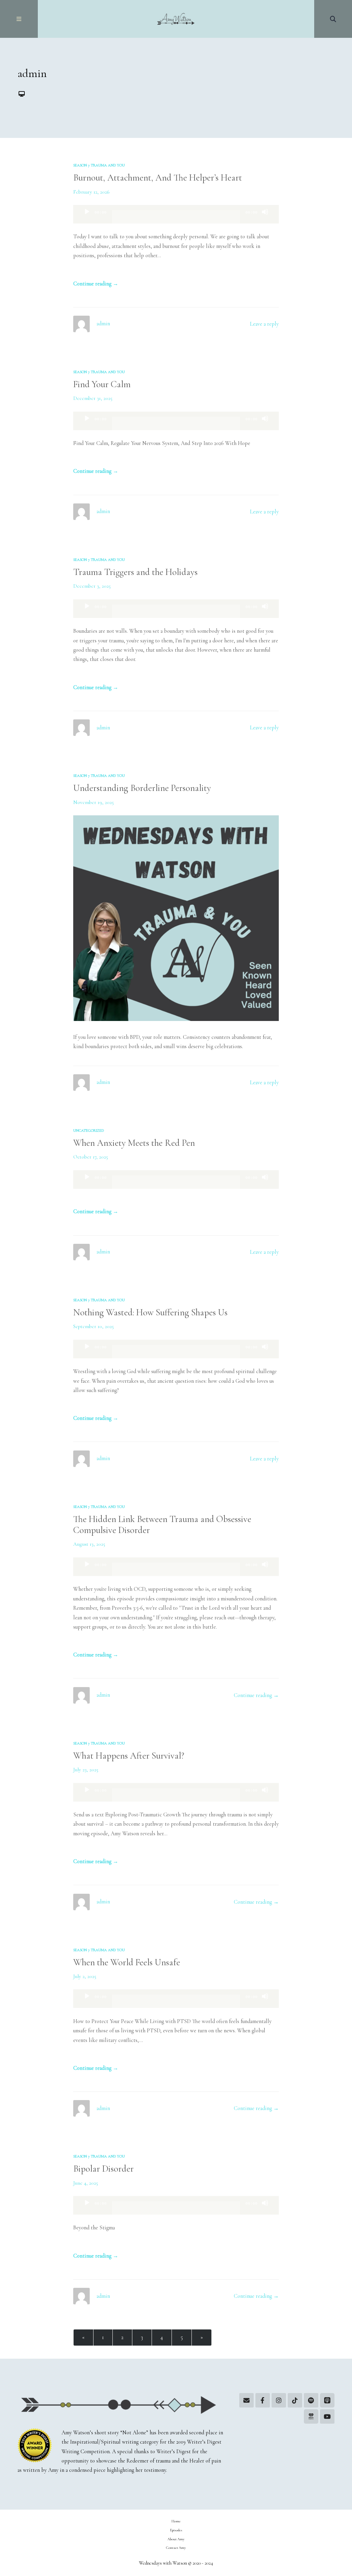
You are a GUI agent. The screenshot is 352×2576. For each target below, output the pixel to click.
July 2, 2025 (85, 1976)
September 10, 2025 (93, 1326)
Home (176, 2521)
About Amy (176, 2539)
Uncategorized (89, 1131)
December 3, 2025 (92, 586)
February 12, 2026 (91, 192)
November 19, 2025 (93, 802)
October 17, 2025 (91, 1157)
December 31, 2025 (93, 398)
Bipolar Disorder (103, 2169)
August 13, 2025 (89, 1544)
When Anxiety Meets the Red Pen (134, 1143)
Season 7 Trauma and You (99, 165)
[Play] (87, 218)
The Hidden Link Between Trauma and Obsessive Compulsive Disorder (162, 1525)
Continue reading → (96, 284)
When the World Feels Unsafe (127, 1962)
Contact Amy (176, 2548)
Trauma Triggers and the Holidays (135, 572)
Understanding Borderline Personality (142, 788)
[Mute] (265, 218)
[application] (176, 214)
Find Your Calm (102, 384)
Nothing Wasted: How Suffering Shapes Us (150, 1312)
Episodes (176, 2530)
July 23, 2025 (86, 1770)
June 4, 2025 (86, 2183)
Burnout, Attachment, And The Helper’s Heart (158, 178)
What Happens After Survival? (129, 1756)
